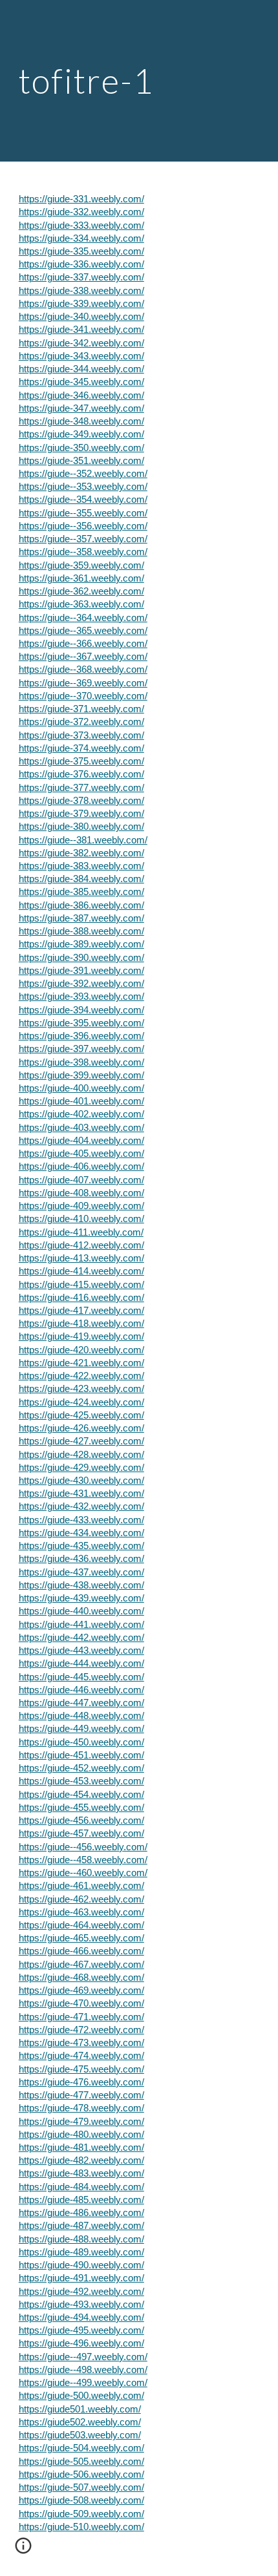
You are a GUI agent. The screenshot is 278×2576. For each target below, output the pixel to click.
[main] (139, 80)
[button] (23, 2550)
